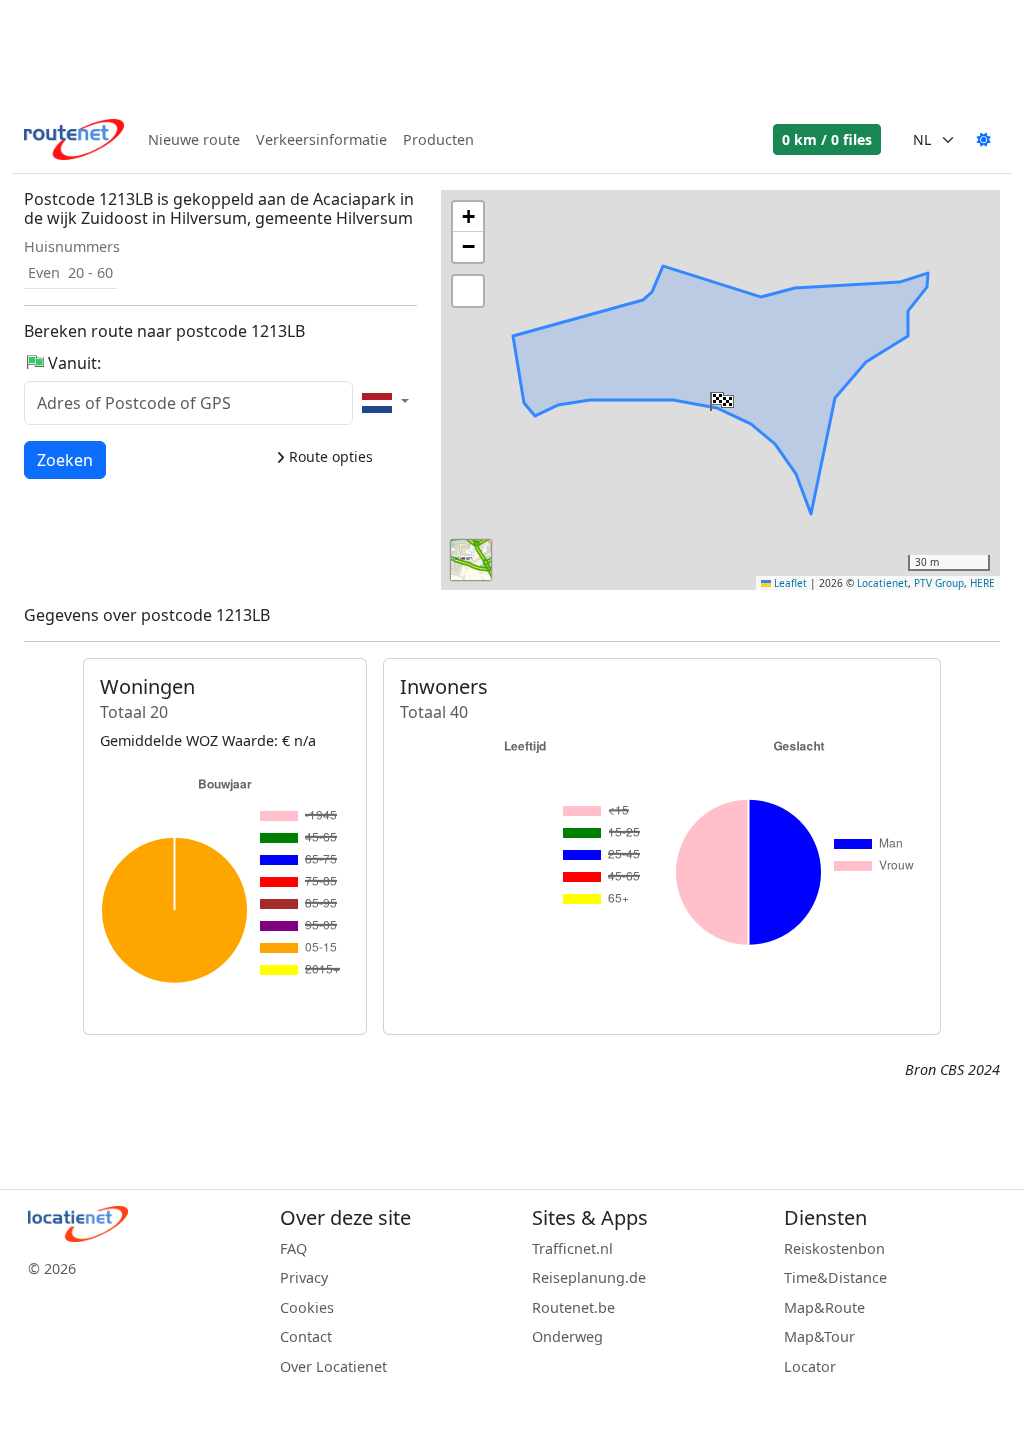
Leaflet (789, 583)
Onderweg (567, 1336)
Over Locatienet (333, 1366)
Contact (306, 1336)
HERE (982, 583)
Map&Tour (819, 1336)
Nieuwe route (194, 139)
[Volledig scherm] (468, 291)
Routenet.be (573, 1307)
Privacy (304, 1277)
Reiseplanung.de (589, 1277)
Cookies (307, 1307)
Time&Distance (835, 1277)
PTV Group (939, 583)
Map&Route (824, 1307)
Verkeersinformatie (321, 139)
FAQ (293, 1248)
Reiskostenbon (834, 1248)
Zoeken (65, 459)
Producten (438, 139)
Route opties (329, 456)
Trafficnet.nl (572, 1248)
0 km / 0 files (827, 139)
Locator (810, 1366)
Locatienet (882, 583)
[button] (720, 397)
